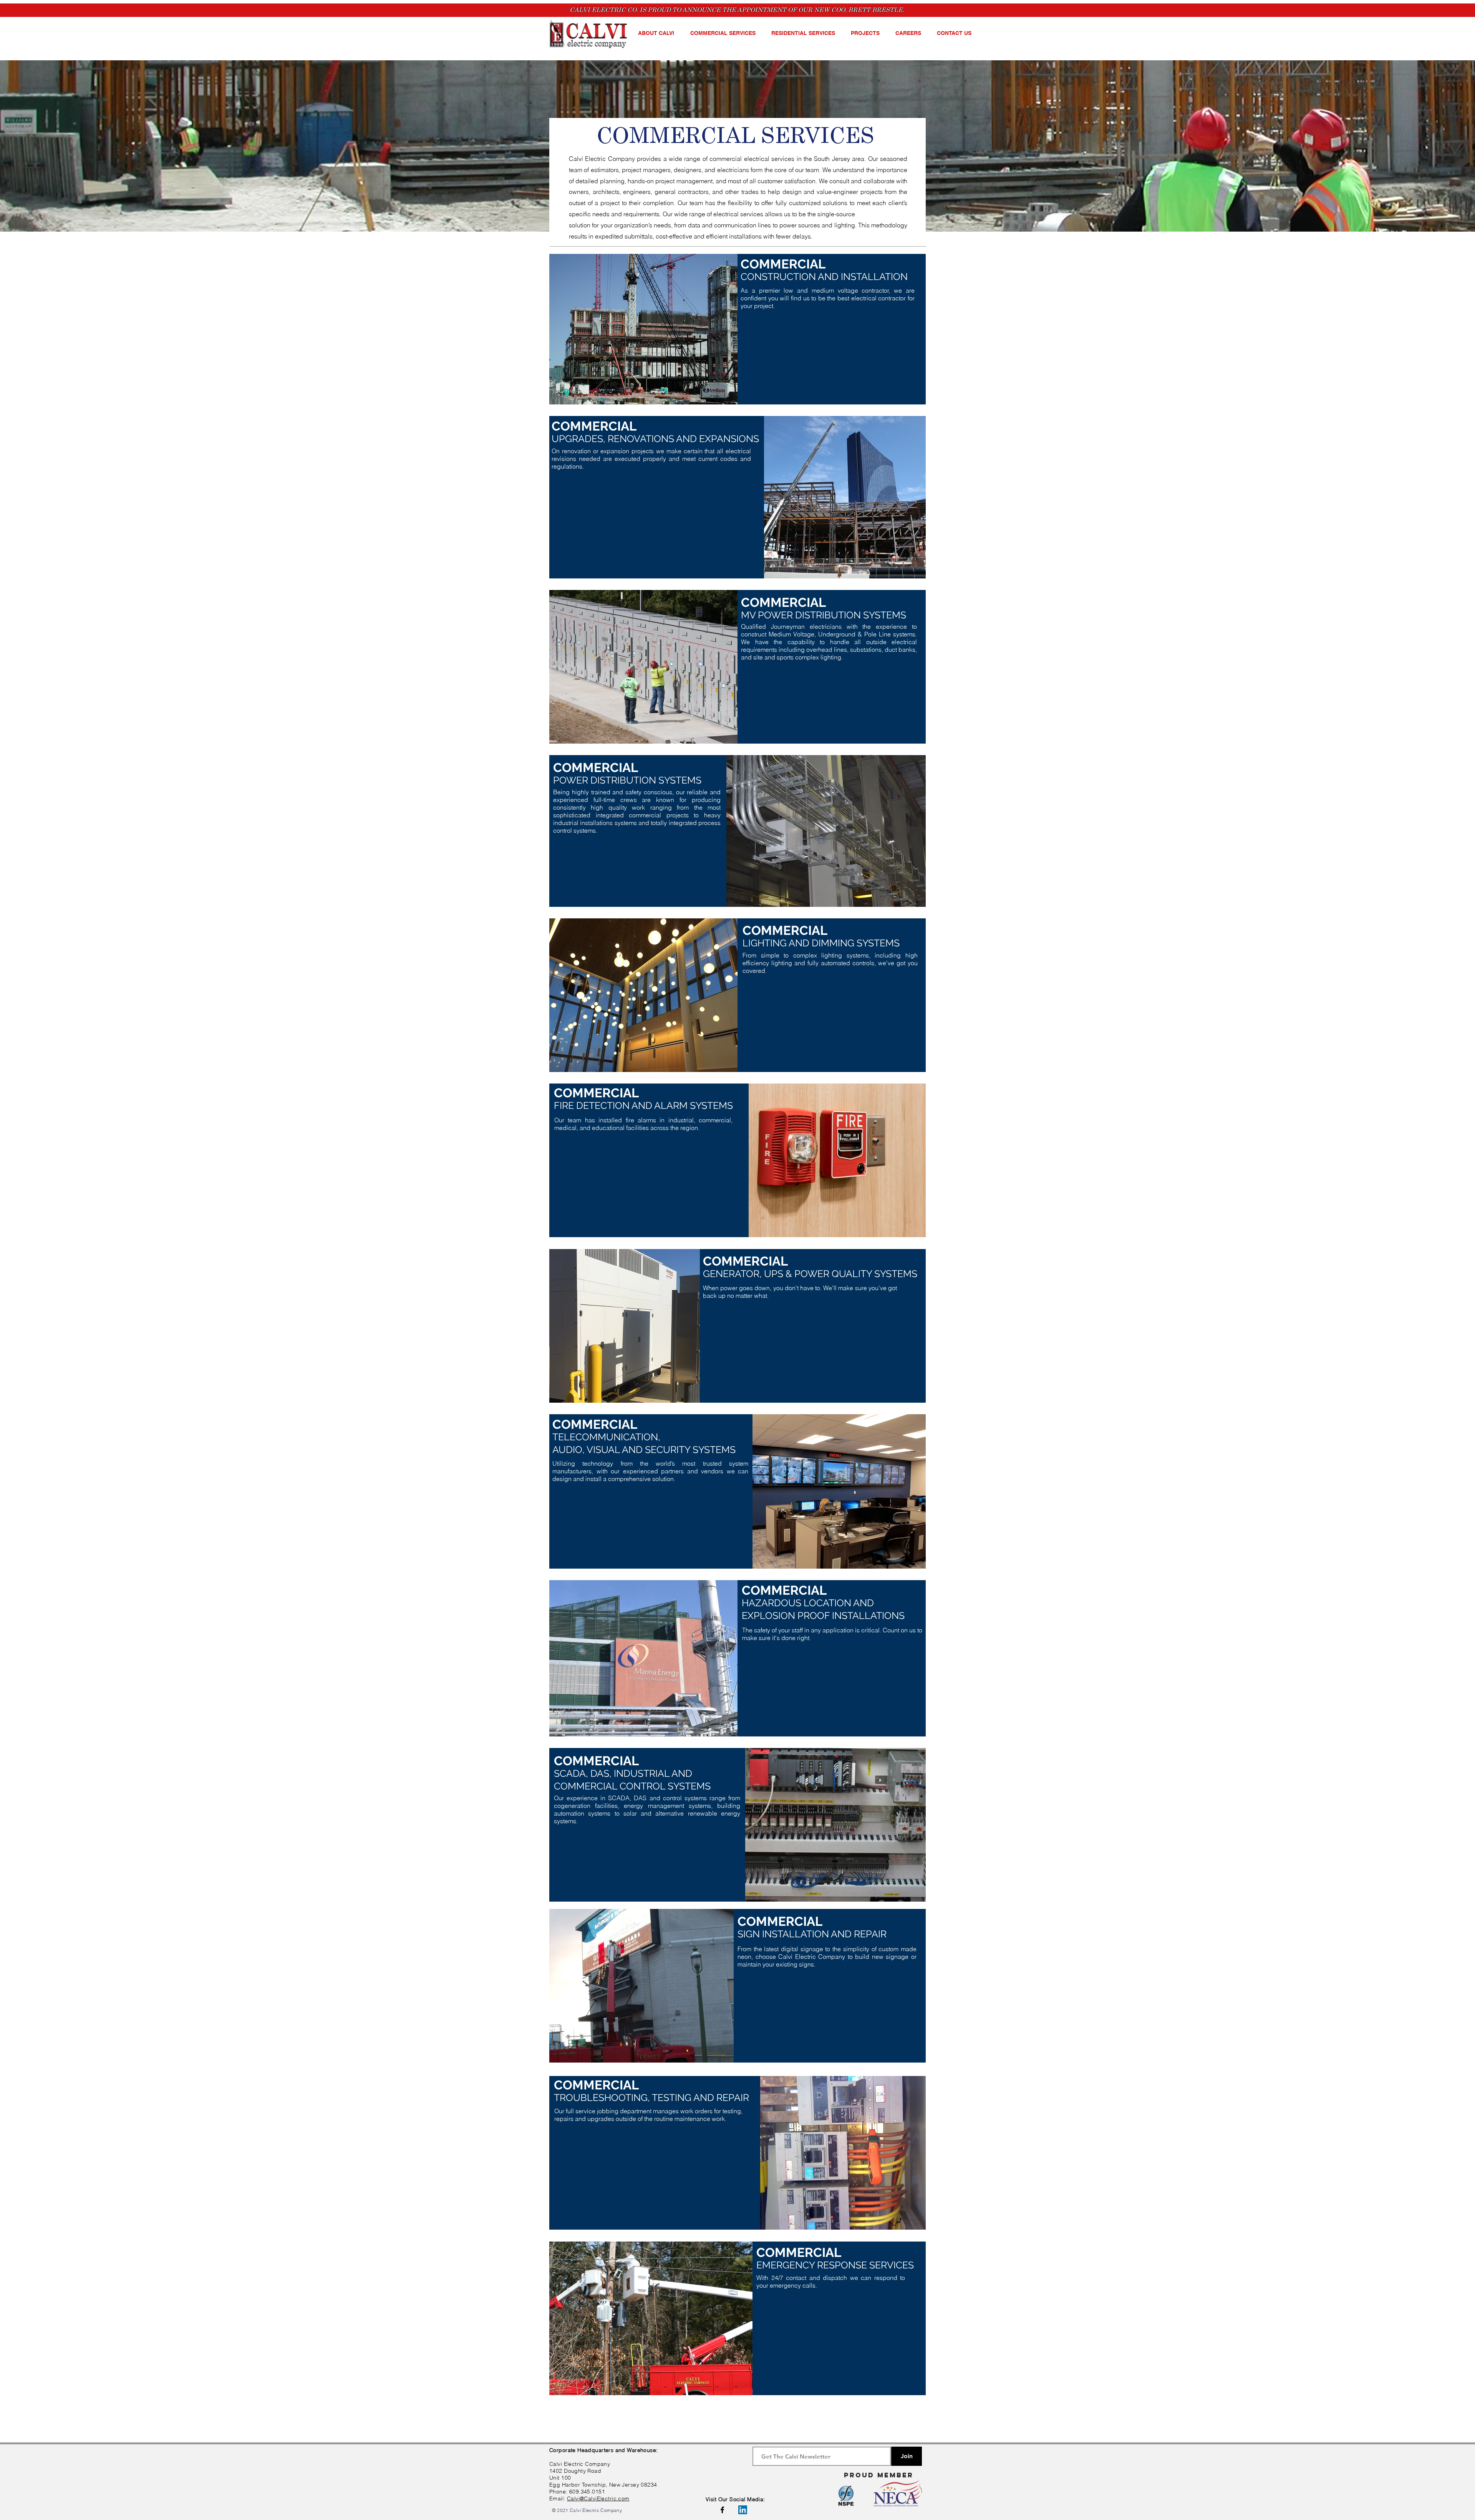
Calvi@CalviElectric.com (598, 2498)
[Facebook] (722, 2510)
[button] (658, 33)
